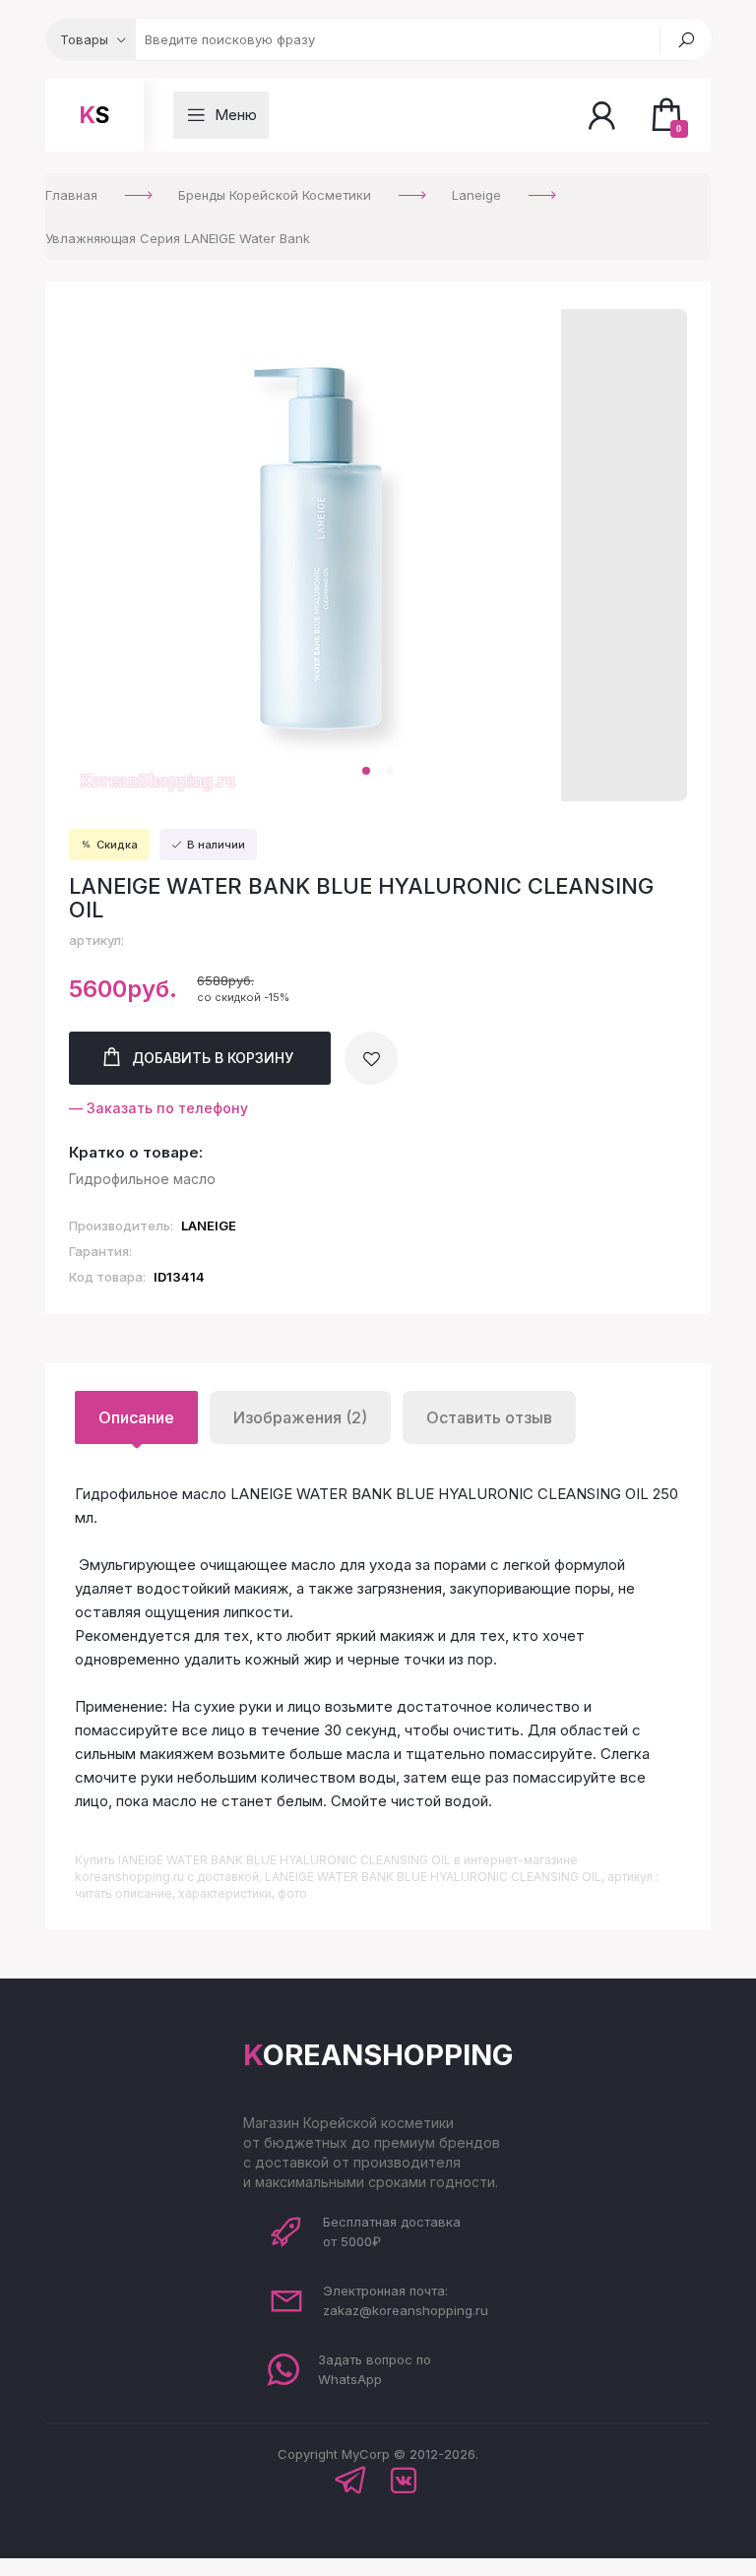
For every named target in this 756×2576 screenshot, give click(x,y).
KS (94, 115)
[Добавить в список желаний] (371, 1058)
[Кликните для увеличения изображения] (315, 555)
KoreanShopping (378, 2055)
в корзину (213, 1058)
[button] (366, 771)
